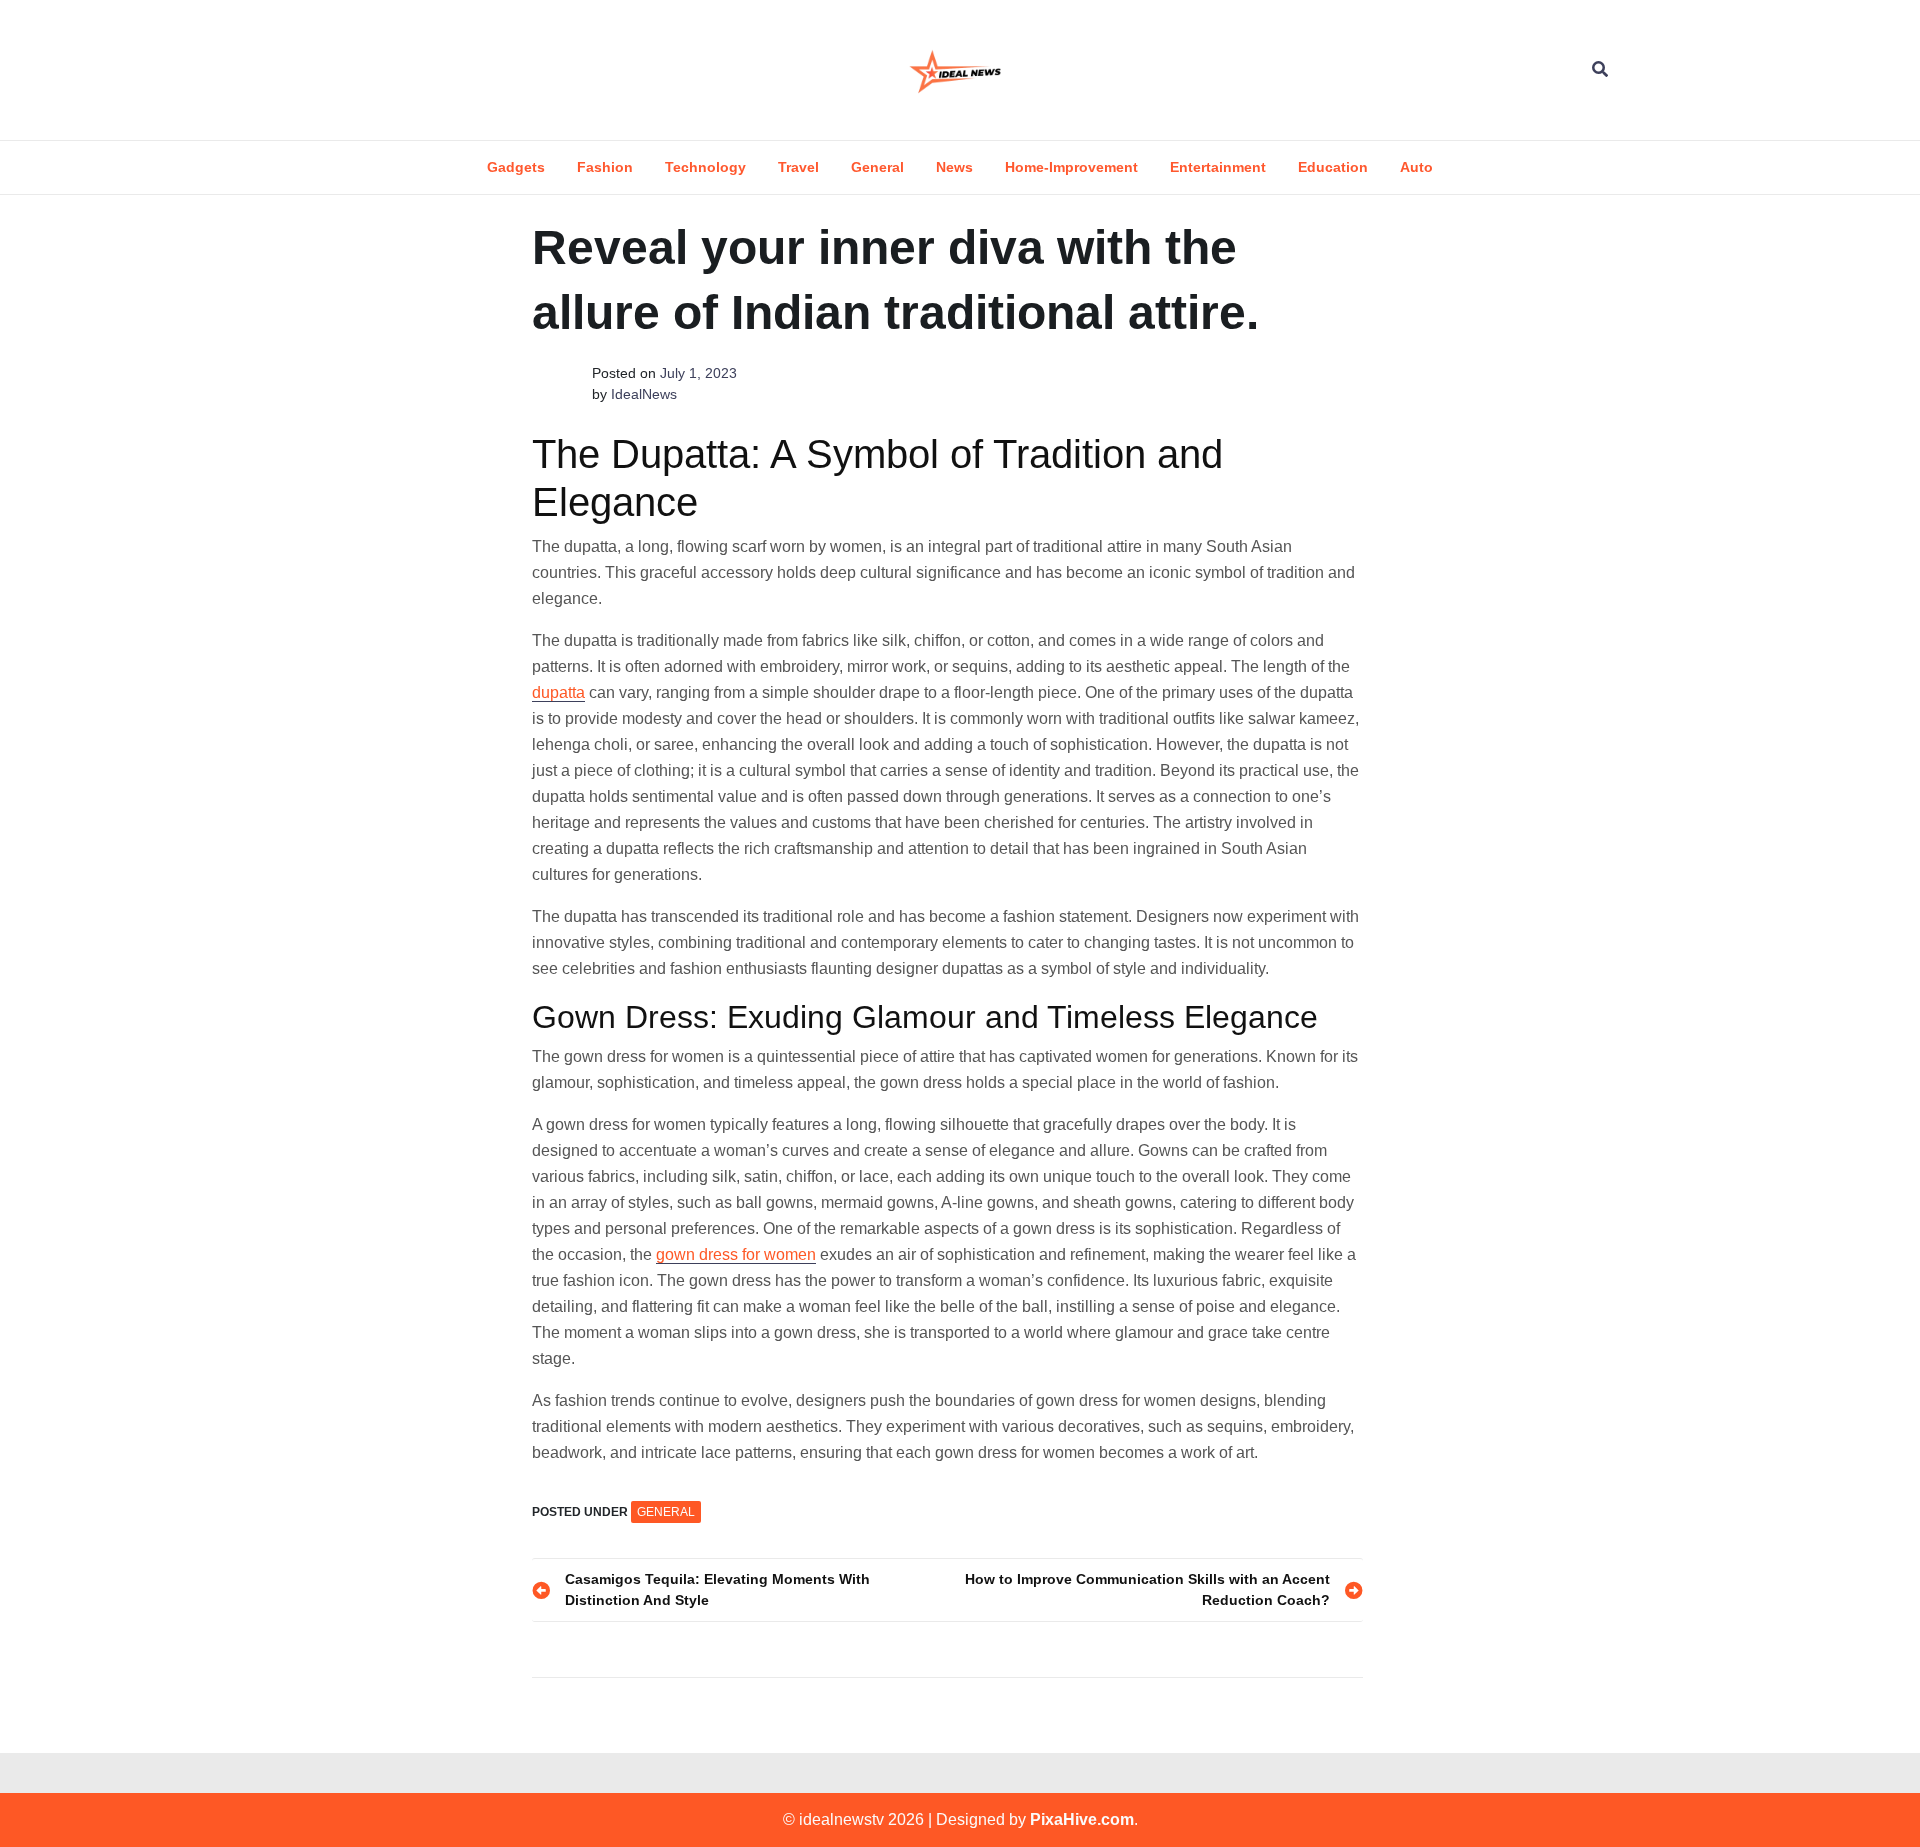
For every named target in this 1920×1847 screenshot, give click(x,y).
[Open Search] (1600, 69)
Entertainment (1218, 167)
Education (1333, 167)
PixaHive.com (1082, 1819)
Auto (1416, 167)
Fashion (605, 167)
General (877, 167)
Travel (798, 167)
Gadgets (516, 167)
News (954, 167)
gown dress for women (736, 1254)
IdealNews (644, 394)
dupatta (558, 692)
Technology (705, 167)
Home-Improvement (1071, 167)
